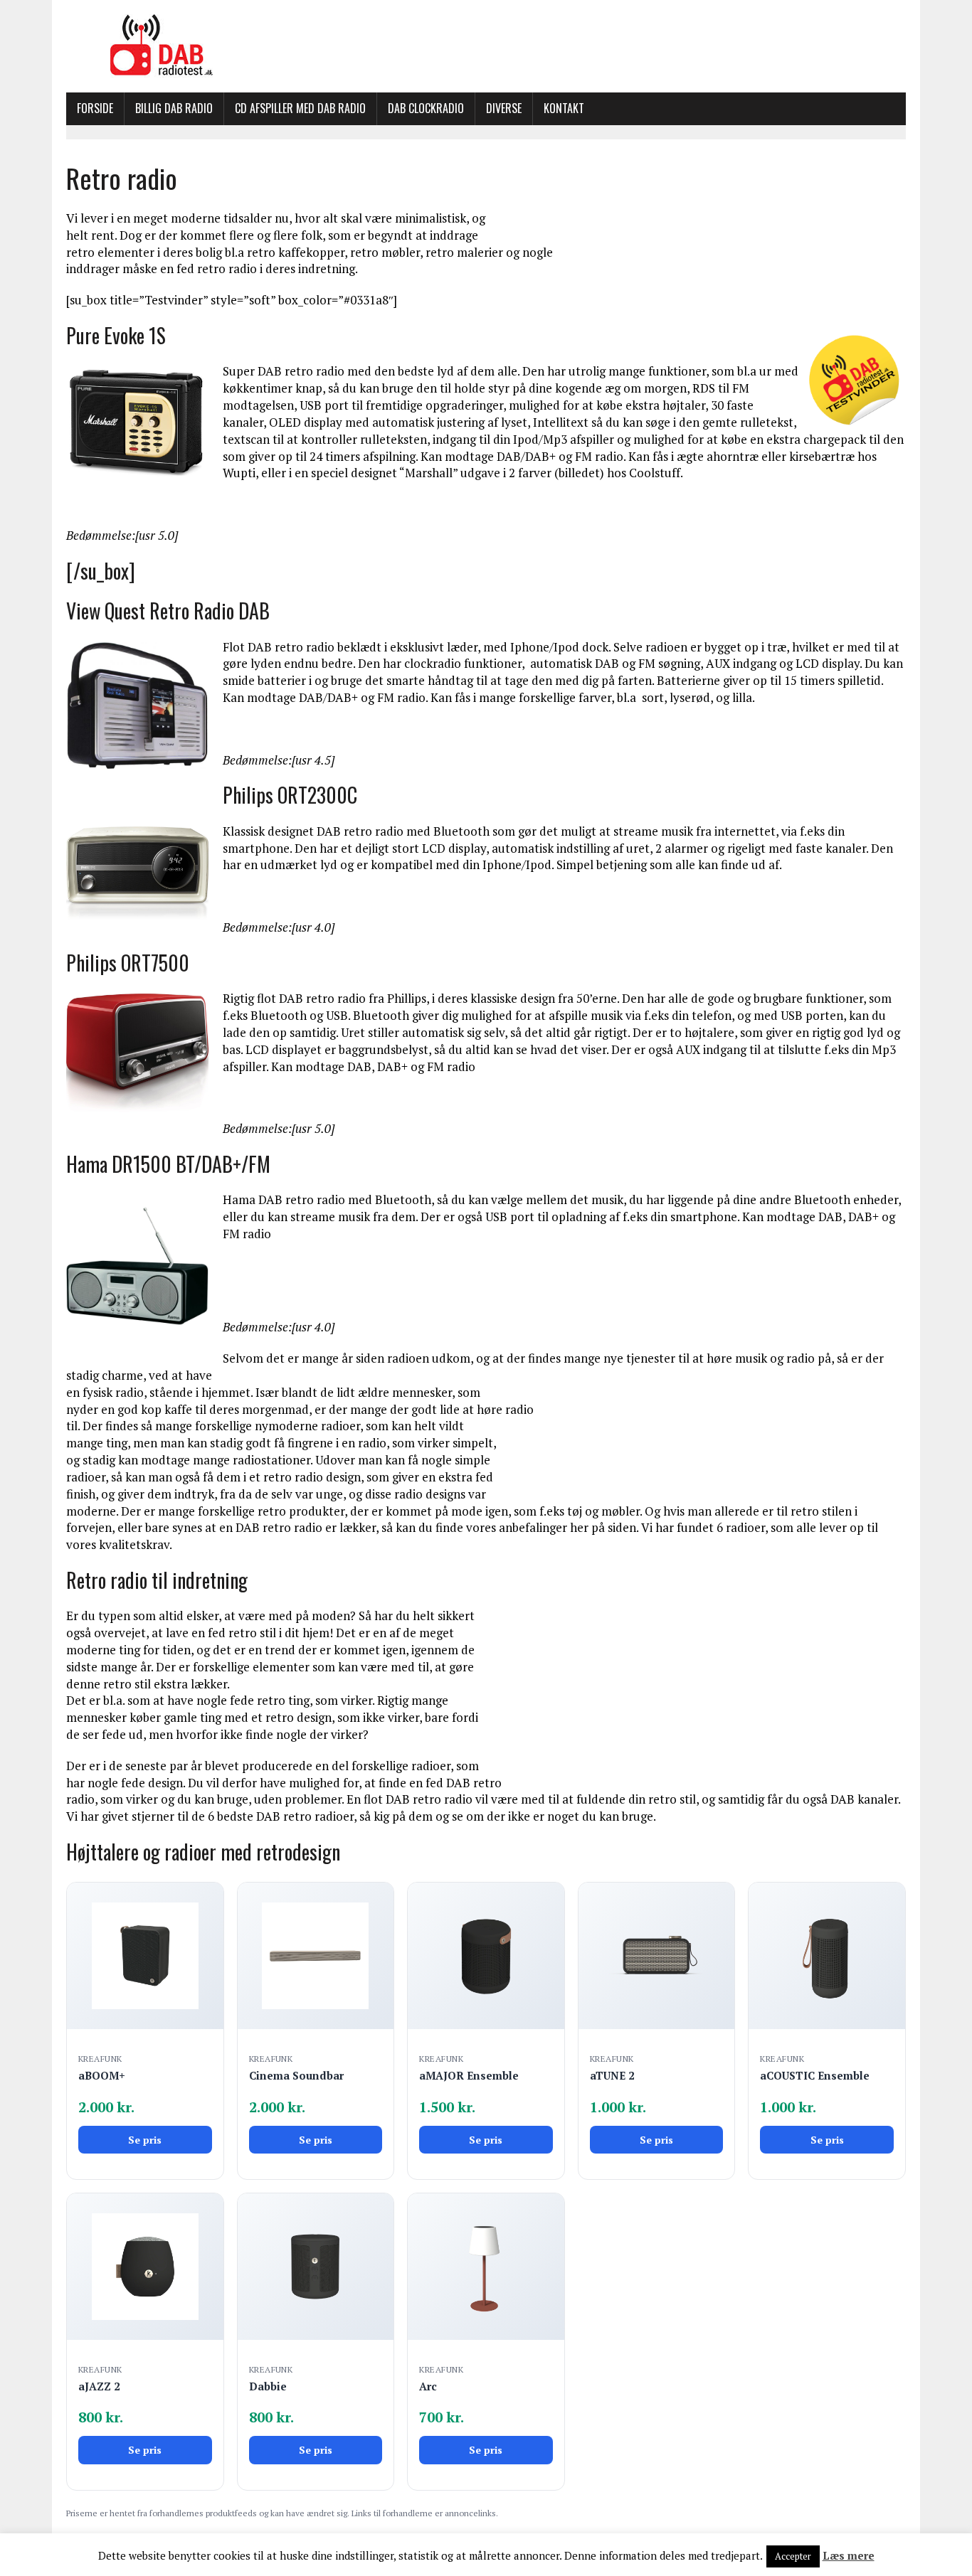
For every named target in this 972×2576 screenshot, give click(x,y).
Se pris (145, 2140)
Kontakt (564, 108)
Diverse (504, 108)
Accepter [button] (793, 2556)
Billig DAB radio (174, 108)
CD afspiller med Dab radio (300, 108)
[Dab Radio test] (486, 46)
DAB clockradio (426, 108)
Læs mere (849, 2555)
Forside (95, 108)
